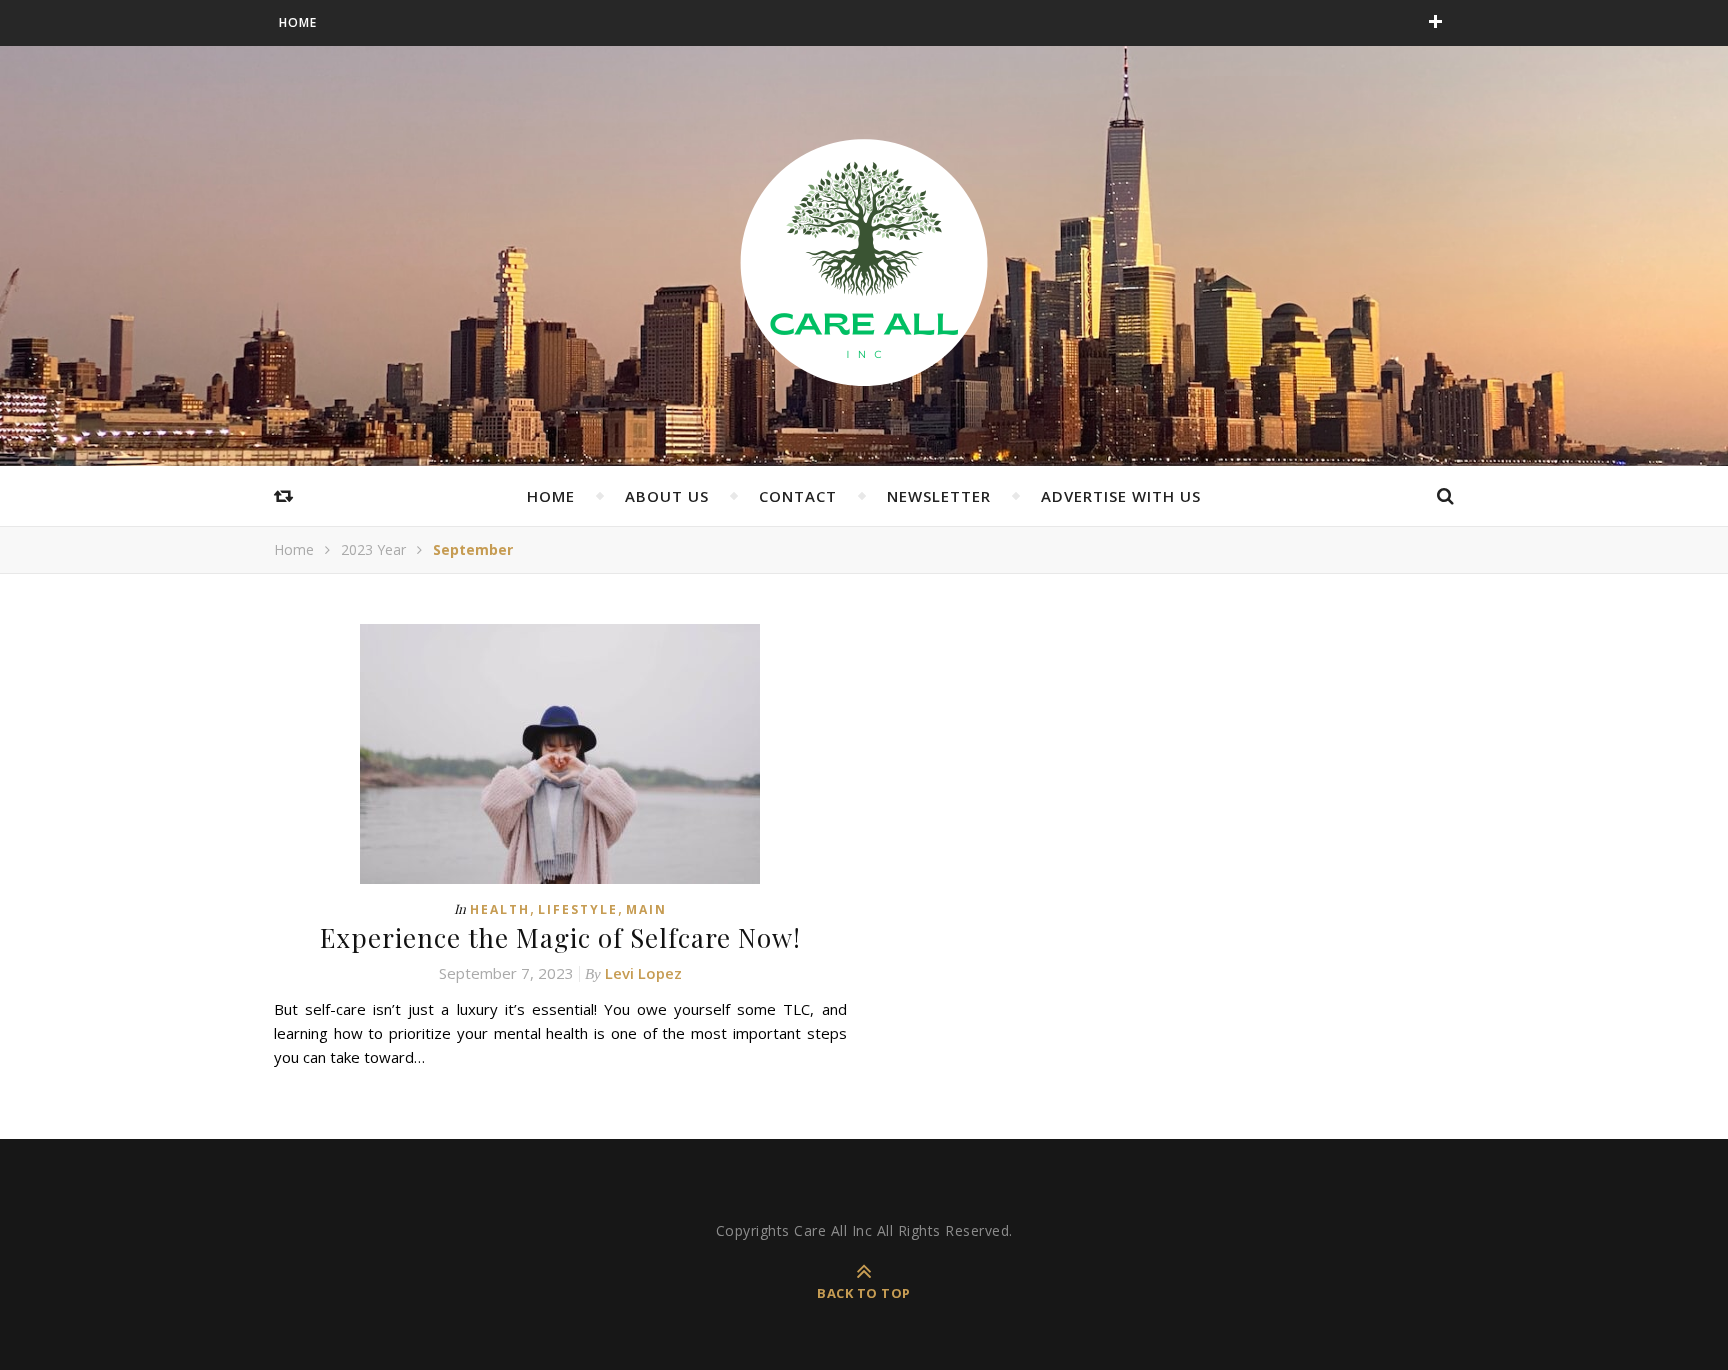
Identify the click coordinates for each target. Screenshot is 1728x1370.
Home (298, 22)
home (551, 496)
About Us (667, 496)
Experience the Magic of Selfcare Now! (560, 937)
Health (500, 909)
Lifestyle (578, 909)
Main (646, 909)
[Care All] (864, 261)
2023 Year (373, 549)
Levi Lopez (643, 973)
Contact (798, 496)
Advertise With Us (1121, 496)
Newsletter (939, 496)
